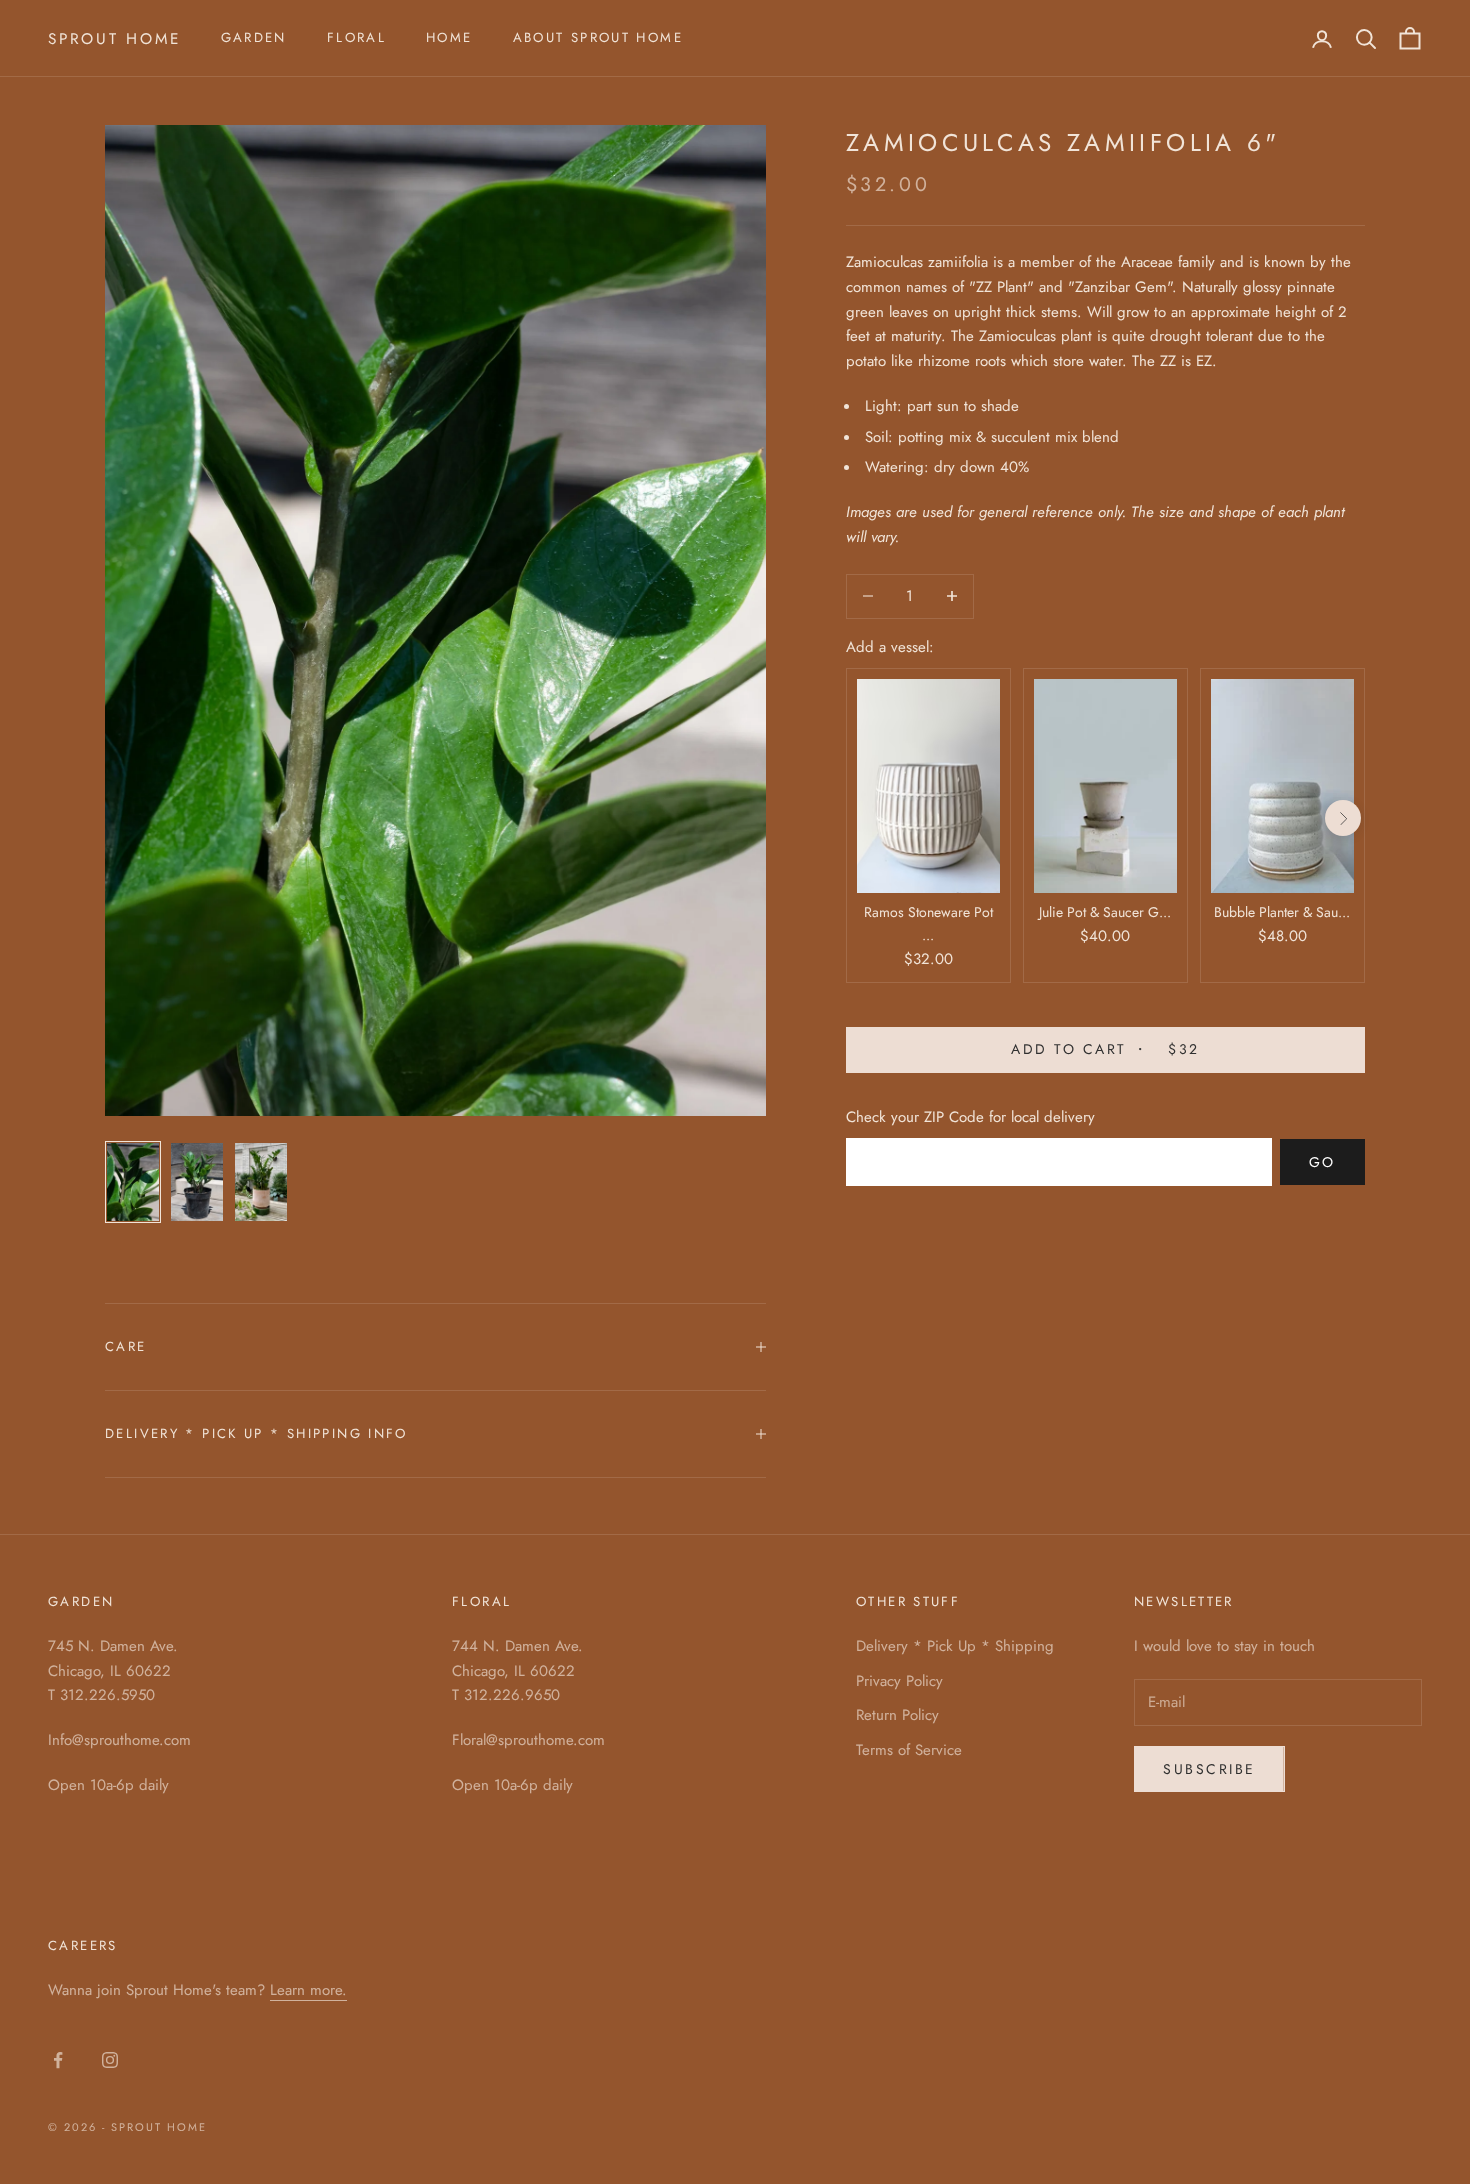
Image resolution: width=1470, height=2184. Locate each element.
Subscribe (1209, 1769)
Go (1322, 1162)
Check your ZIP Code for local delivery (970, 1117)
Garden (254, 37)
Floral (356, 37)
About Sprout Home (598, 37)
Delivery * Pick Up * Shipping (955, 1646)
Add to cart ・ (1105, 1050)
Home (449, 37)
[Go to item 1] (133, 1182)
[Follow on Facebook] (58, 2060)
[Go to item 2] (197, 1182)
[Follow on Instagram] (110, 2060)
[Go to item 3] (261, 1182)
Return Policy (897, 1715)
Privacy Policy (899, 1681)
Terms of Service (909, 1750)
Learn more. (308, 1990)
